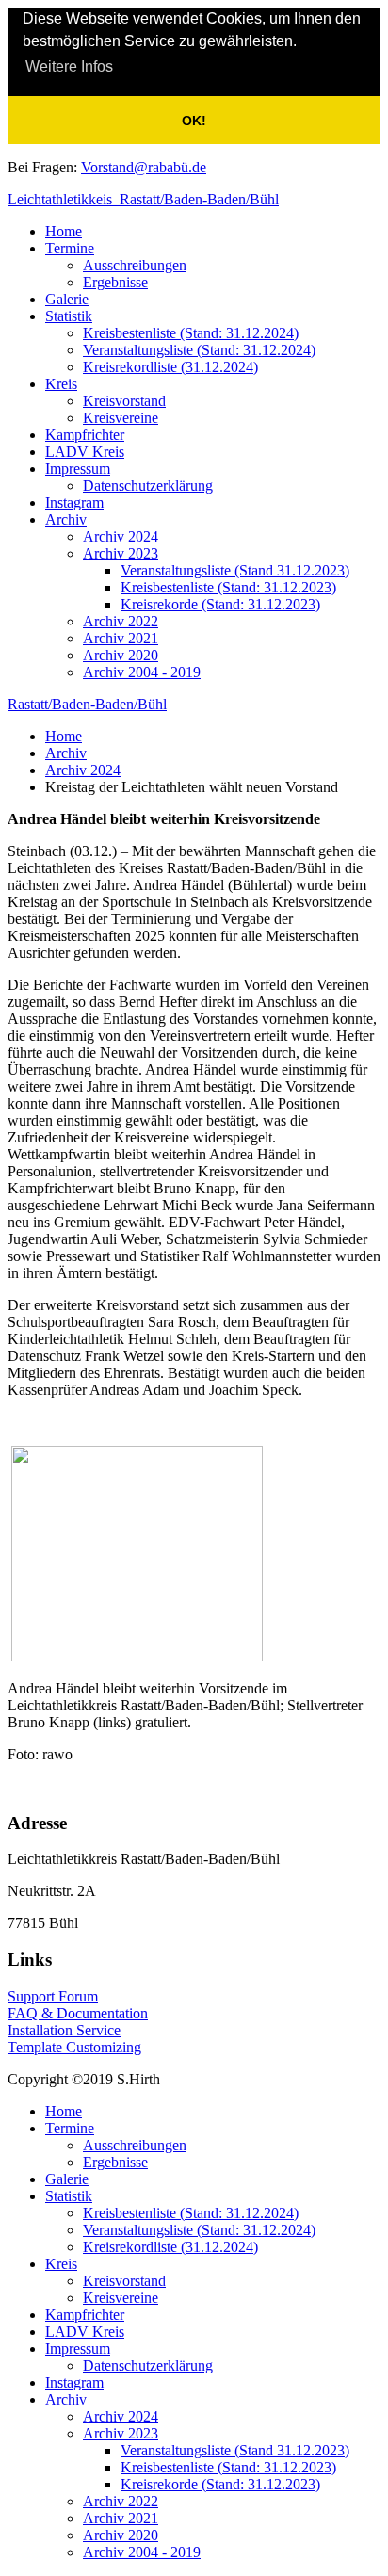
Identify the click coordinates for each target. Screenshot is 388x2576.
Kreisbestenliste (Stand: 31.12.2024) (191, 333)
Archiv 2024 (121, 536)
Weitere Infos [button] (69, 66)
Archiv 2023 (121, 553)
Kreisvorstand (124, 401)
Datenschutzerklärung (148, 486)
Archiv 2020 (121, 655)
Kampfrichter (85, 435)
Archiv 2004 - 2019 (142, 672)
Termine (70, 248)
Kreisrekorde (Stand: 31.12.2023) (220, 604)
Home (64, 231)
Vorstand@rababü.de (144, 167)
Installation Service (64, 2030)
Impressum (78, 469)
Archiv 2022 (121, 621)
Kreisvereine (121, 418)
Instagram (74, 502)
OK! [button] (194, 121)
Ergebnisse (115, 282)
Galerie (67, 299)
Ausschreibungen (135, 265)
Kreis (61, 384)
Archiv (66, 519)
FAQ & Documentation (78, 2013)
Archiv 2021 (121, 638)
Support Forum (53, 1996)
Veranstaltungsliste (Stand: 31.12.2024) (199, 350)
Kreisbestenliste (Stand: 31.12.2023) (228, 587)
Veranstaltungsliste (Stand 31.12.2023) (235, 570)
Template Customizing (74, 2047)
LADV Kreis (85, 452)
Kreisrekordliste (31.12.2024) (170, 367)
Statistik (69, 316)
